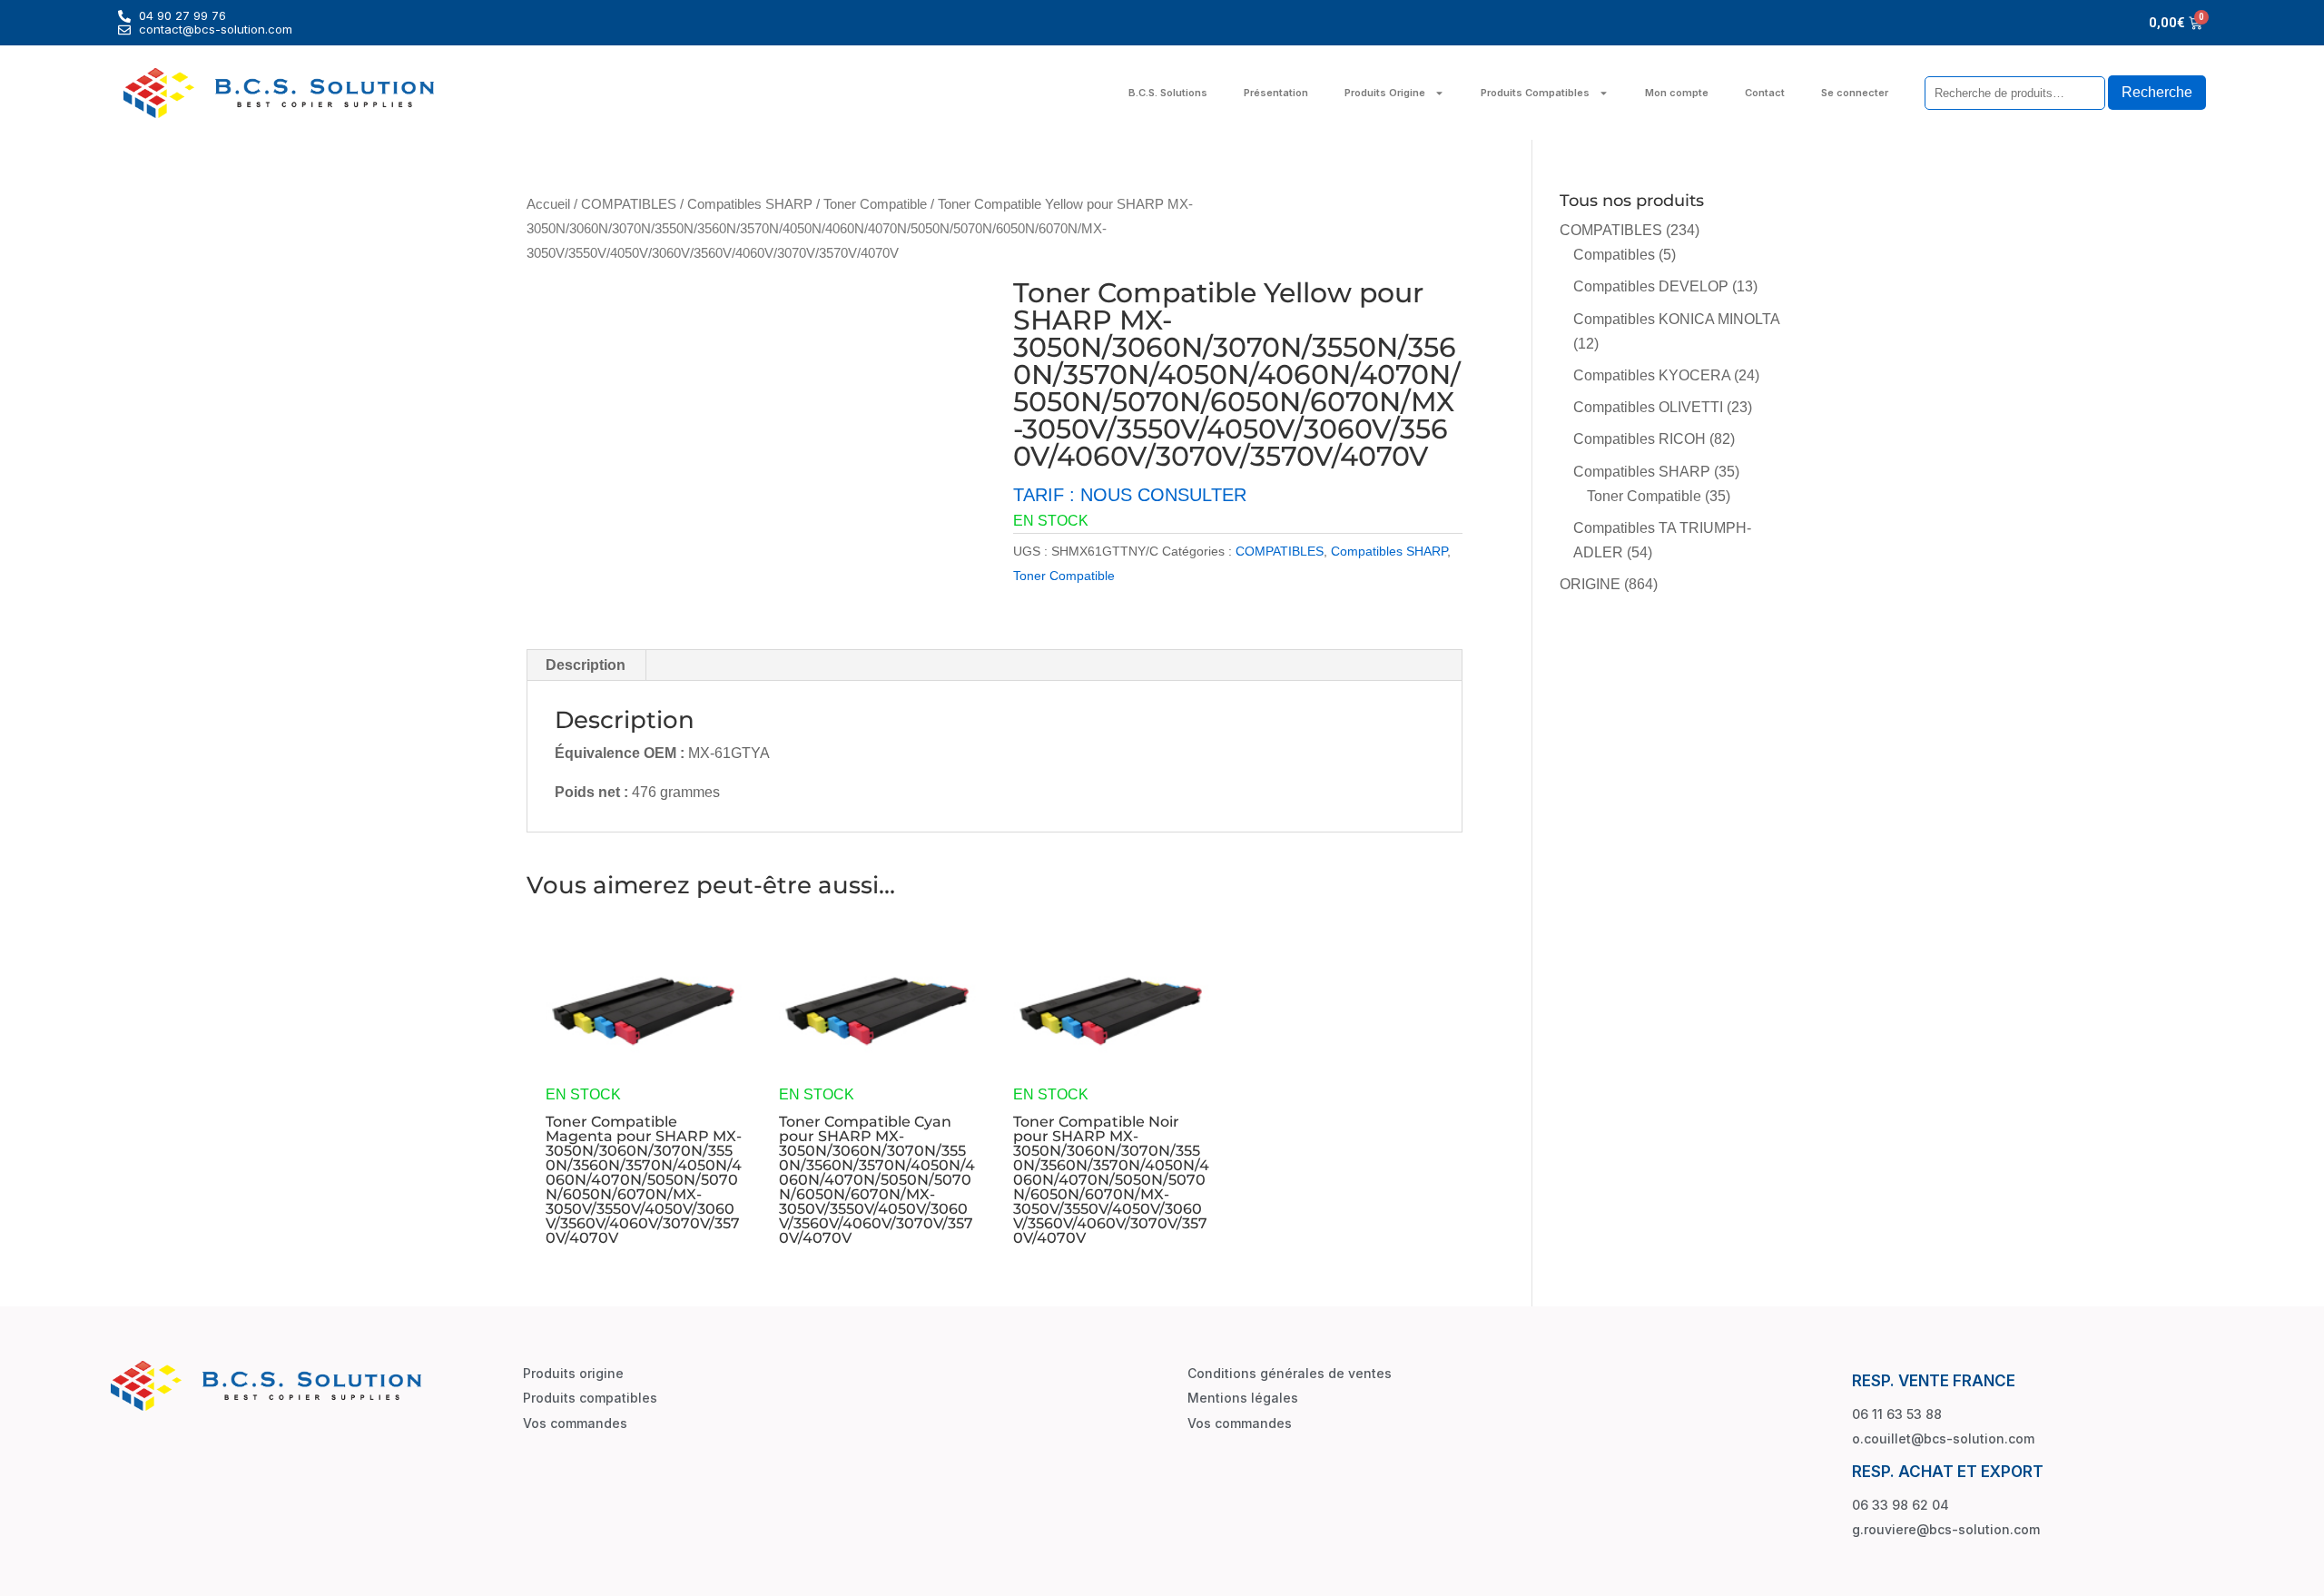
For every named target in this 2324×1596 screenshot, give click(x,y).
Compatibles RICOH (1640, 439)
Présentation (1276, 93)
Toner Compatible (875, 204)
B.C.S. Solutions (1168, 93)
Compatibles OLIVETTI (1648, 407)
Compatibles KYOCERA (1652, 375)
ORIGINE (1590, 584)
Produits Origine (1385, 93)
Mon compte (1677, 93)
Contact (1765, 93)
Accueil (548, 204)
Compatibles (1614, 255)
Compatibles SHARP (750, 204)
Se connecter (1855, 93)
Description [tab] (586, 665)
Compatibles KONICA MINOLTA (1676, 319)
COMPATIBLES (629, 204)
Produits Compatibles (1535, 93)
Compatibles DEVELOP (1651, 286)
